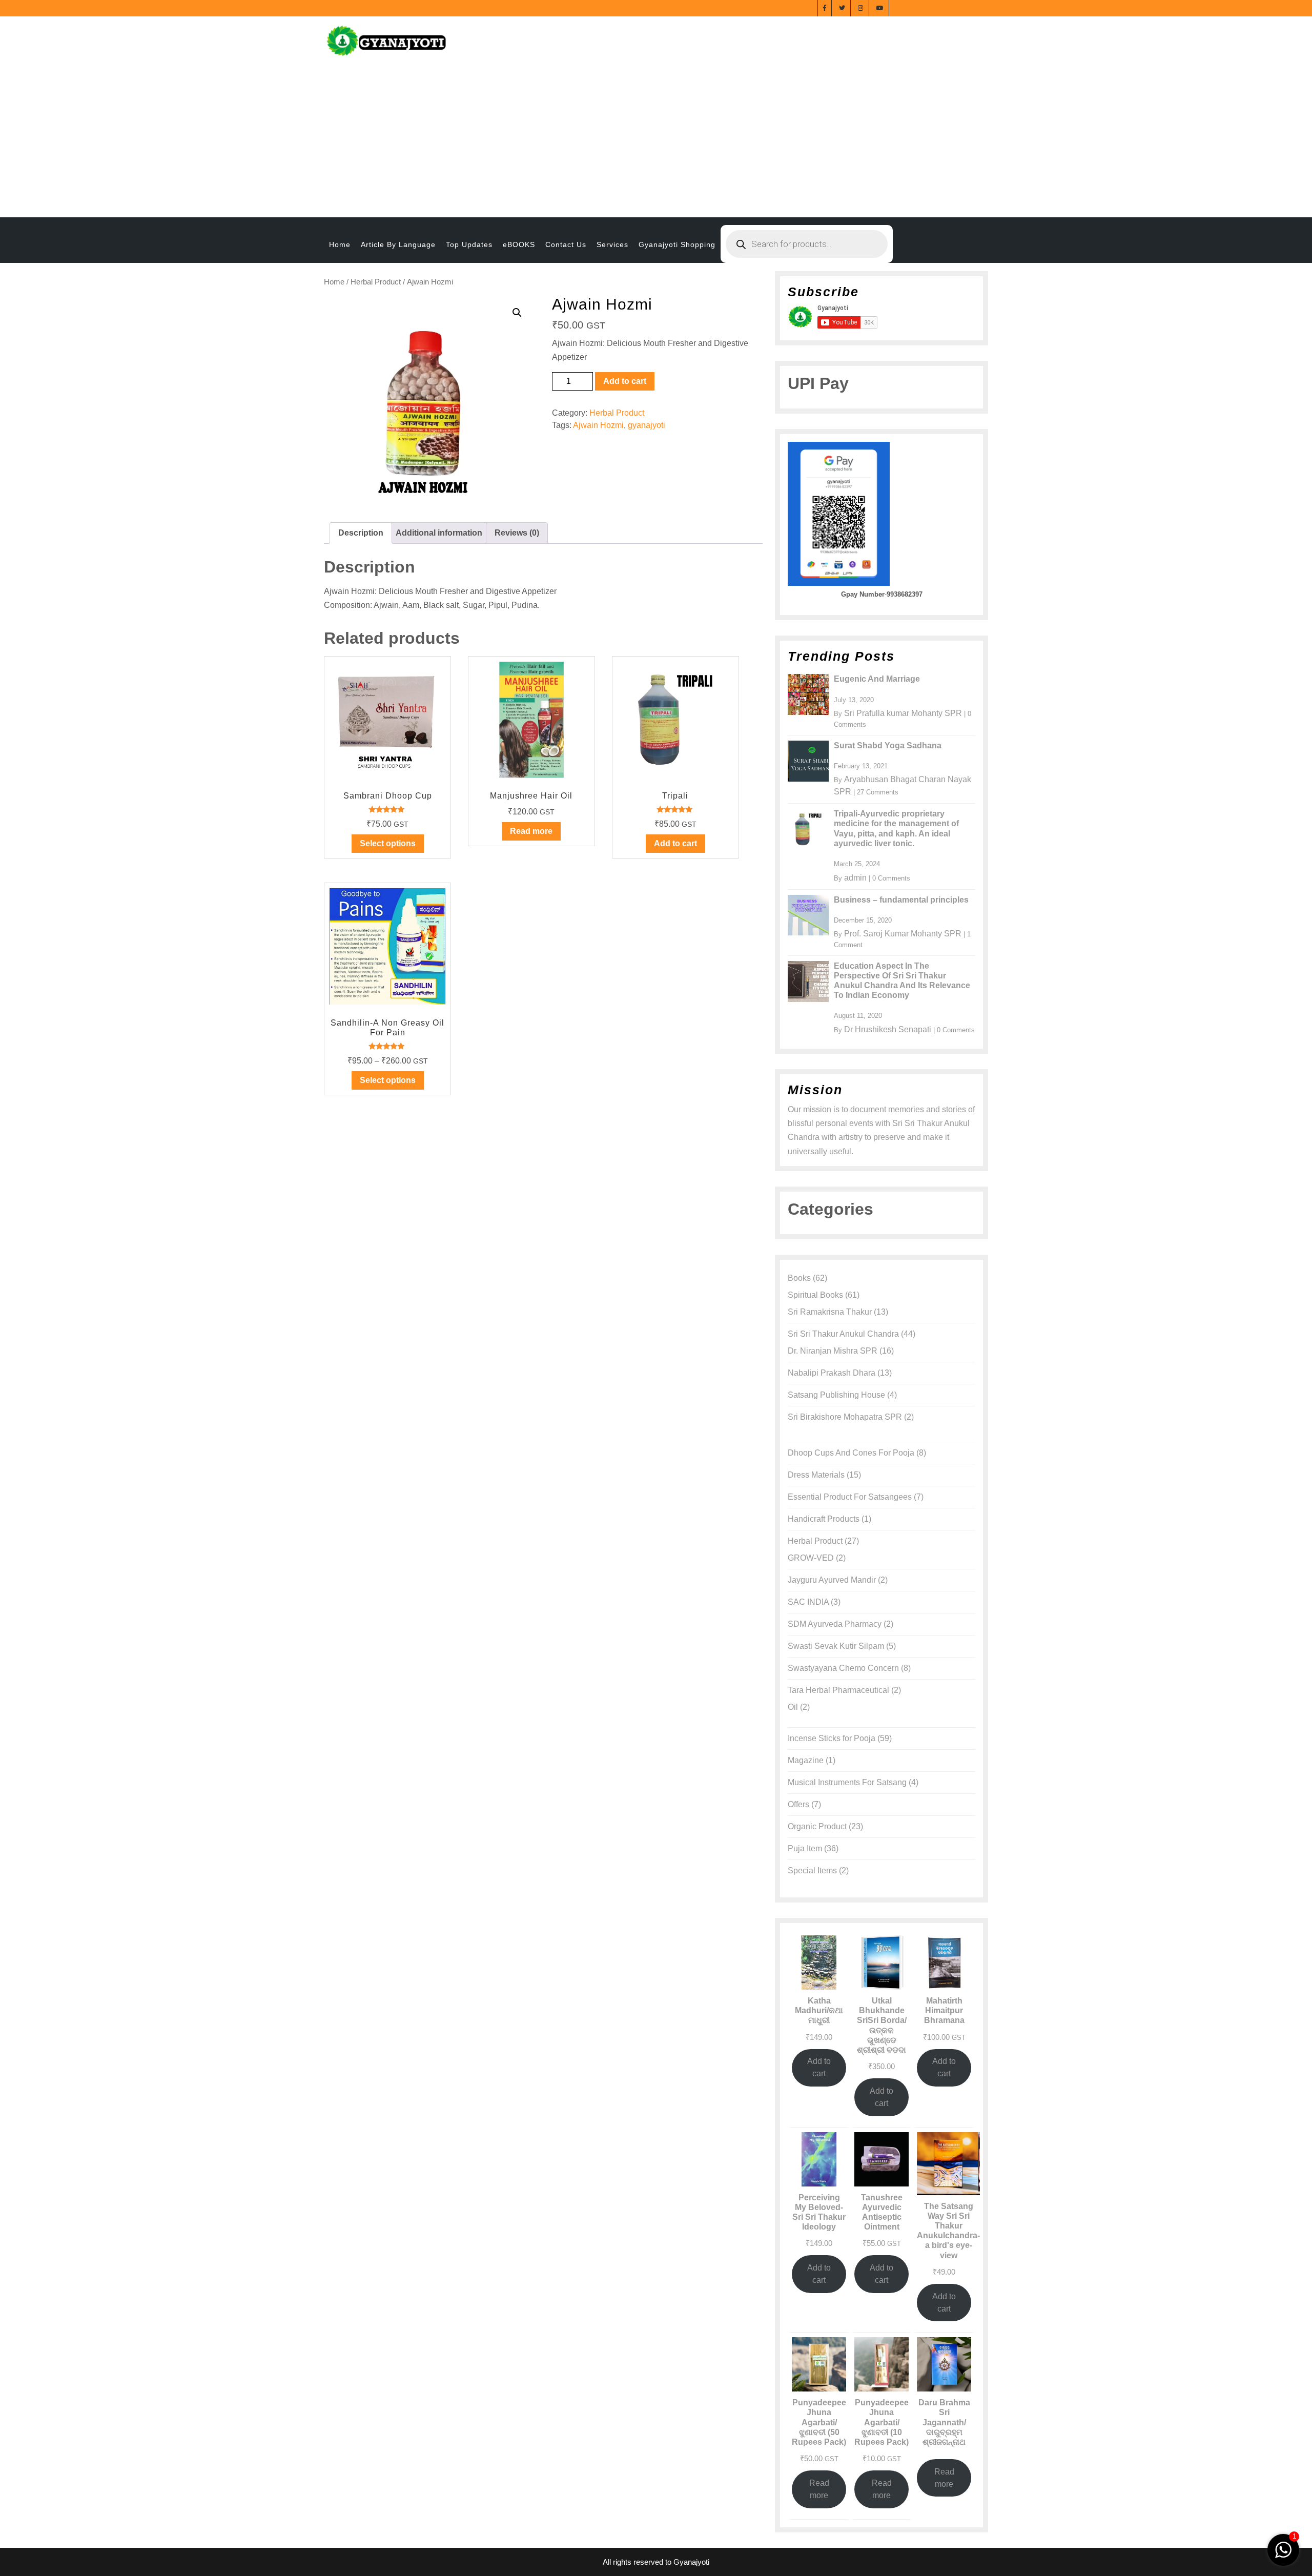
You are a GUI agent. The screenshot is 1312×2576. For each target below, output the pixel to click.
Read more (531, 831)
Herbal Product (376, 282)
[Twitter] (842, 7)
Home (340, 244)
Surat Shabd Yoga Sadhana (888, 745)
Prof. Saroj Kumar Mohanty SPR (903, 934)
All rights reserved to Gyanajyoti (656, 2562)
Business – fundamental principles (901, 900)
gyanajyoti (647, 425)
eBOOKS (519, 244)
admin (855, 878)
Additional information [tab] (439, 533)
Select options (388, 843)
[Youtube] (880, 7)
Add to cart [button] (675, 843)
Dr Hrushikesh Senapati (888, 1029)
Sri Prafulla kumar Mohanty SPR (903, 713)
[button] (517, 313)
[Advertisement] (656, 140)
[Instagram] (861, 7)
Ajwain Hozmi (598, 425)
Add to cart (625, 381)
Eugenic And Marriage (877, 679)
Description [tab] (361, 533)
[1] (1283, 2549)
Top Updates (469, 244)
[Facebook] (825, 7)
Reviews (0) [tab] (517, 533)
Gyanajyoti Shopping (677, 244)
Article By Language (398, 244)
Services (612, 244)
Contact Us (566, 244)
